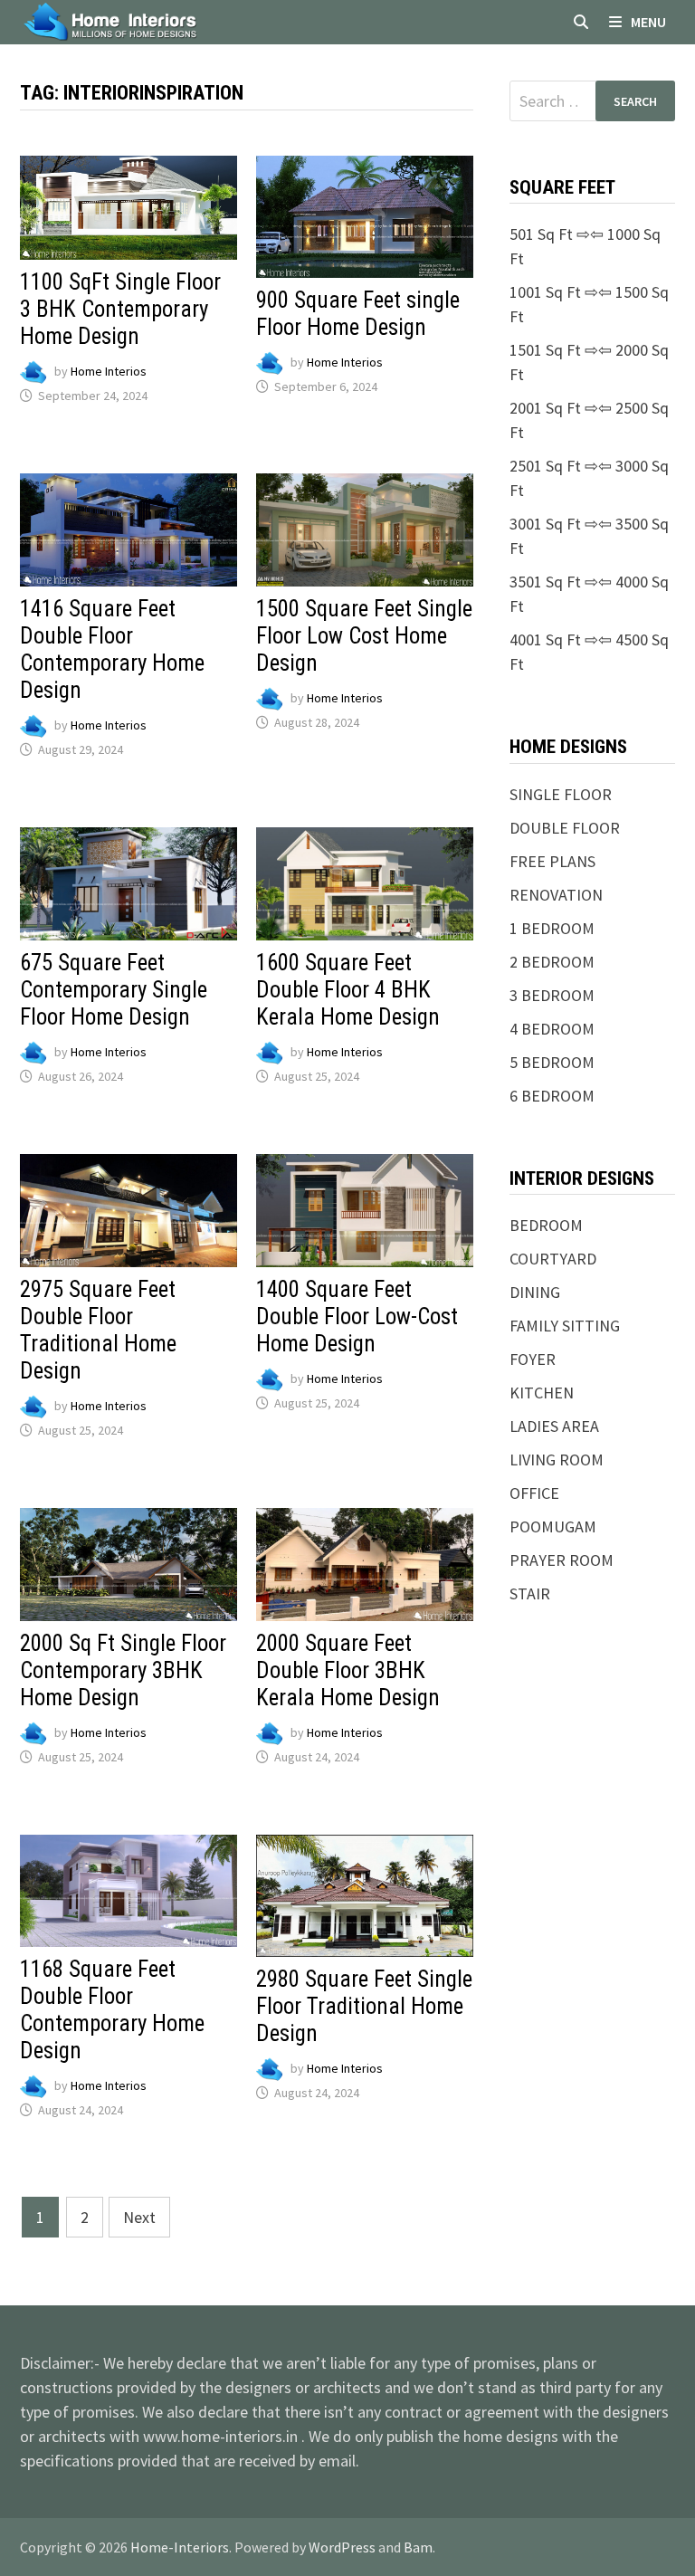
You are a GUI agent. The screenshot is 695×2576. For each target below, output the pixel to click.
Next (139, 2217)
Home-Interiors (180, 2547)
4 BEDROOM (552, 1029)
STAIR (530, 1593)
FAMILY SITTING (565, 1326)
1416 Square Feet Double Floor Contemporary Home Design (112, 649)
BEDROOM (546, 1225)
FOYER (533, 1359)
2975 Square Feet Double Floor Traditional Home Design (98, 1330)
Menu (648, 22)
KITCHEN (542, 1393)
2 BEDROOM (552, 962)
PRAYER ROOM (562, 1560)
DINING (535, 1292)
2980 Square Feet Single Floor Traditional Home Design (364, 2006)
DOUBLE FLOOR (565, 828)
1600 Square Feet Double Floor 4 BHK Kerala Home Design (348, 990)
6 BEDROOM (552, 1096)
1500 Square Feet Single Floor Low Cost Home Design (364, 636)
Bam (418, 2547)
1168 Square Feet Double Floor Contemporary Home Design (112, 2010)
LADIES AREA (554, 1426)
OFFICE (534, 1493)
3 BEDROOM (552, 995)
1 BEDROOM (552, 928)
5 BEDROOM (552, 1062)
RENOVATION (556, 895)
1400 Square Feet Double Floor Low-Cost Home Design (357, 1317)
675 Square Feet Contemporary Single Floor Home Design (114, 990)
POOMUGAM (553, 1527)
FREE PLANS (552, 861)
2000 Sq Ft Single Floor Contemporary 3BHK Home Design (123, 1670)
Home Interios (109, 371)
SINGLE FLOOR (561, 794)
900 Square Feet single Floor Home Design (358, 314)
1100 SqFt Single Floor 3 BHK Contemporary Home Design (120, 309)
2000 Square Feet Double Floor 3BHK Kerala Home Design (348, 1670)
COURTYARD (553, 1259)
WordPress (342, 2547)
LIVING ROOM (557, 1460)
